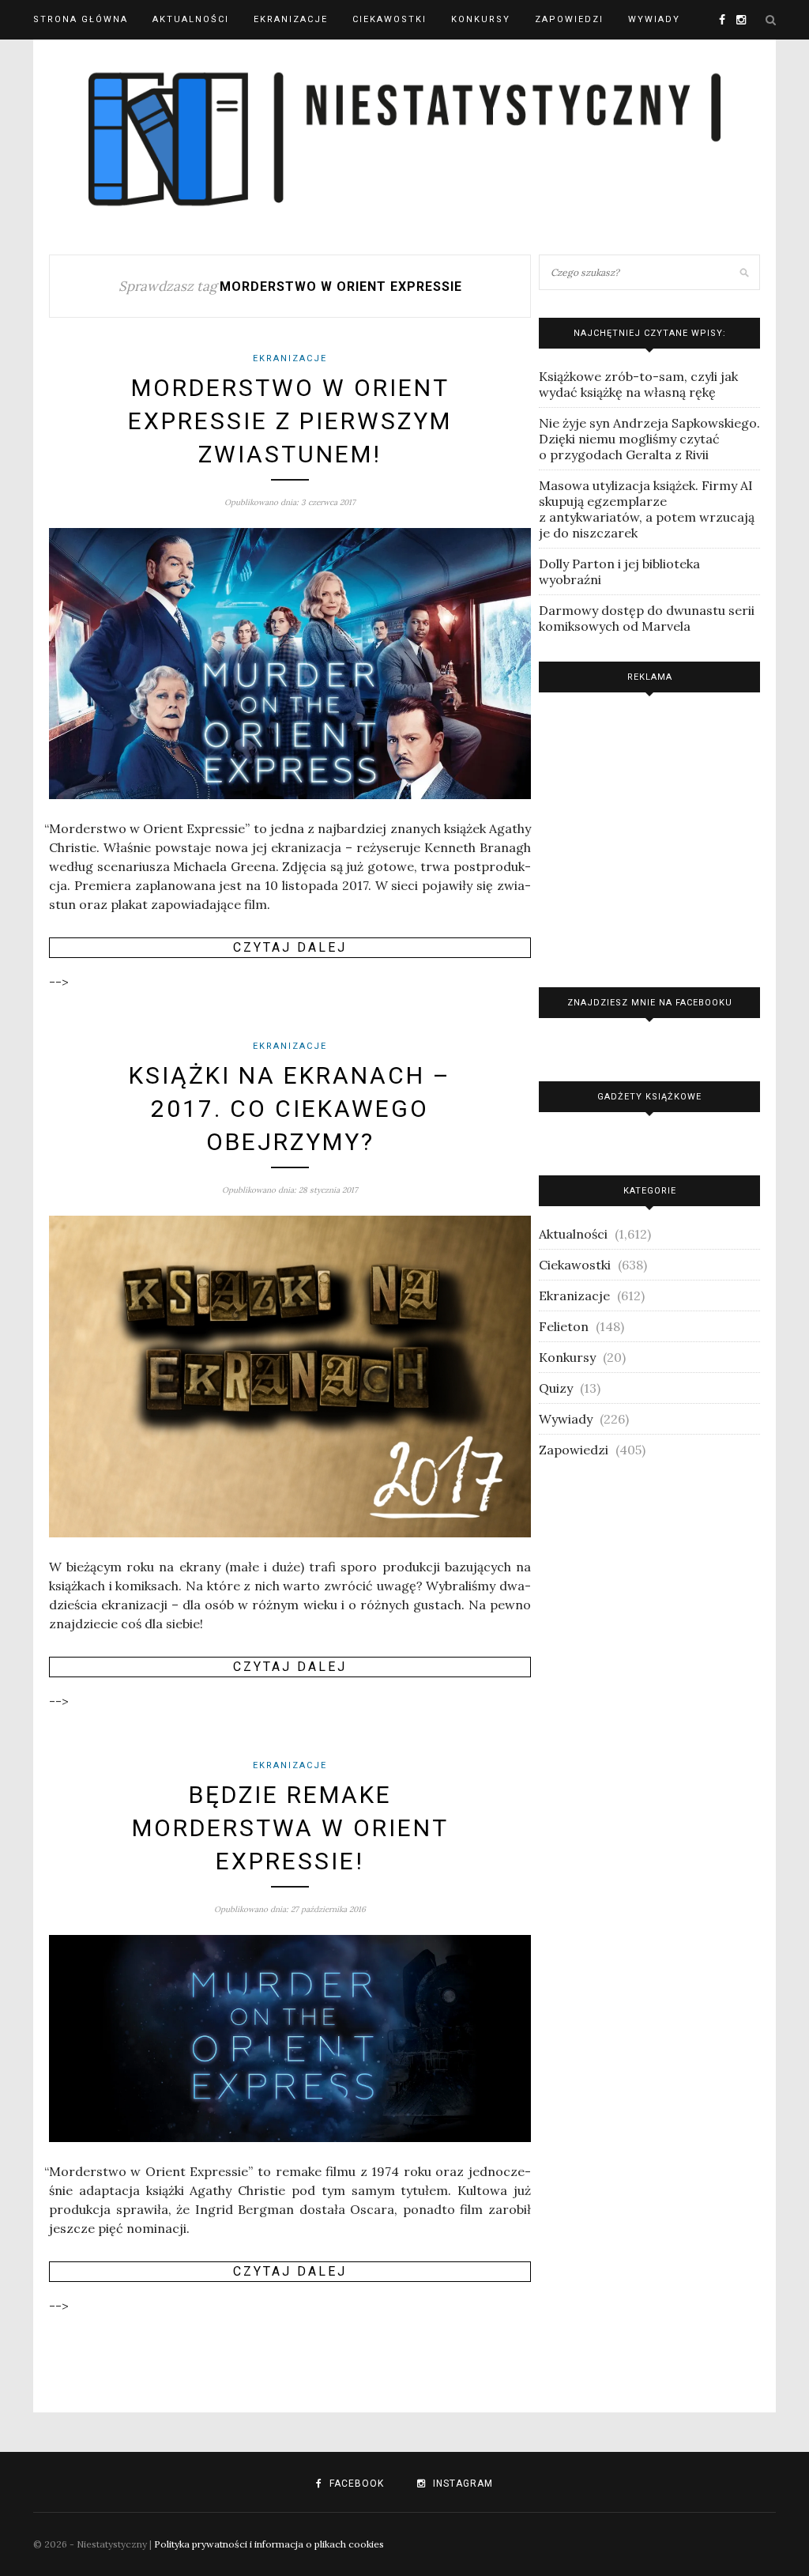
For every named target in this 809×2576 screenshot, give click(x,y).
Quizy (556, 1388)
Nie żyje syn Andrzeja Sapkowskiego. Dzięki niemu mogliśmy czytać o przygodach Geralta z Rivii (649, 439)
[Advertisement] (649, 836)
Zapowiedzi (569, 19)
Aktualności (191, 19)
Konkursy (481, 19)
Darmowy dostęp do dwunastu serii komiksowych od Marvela (647, 618)
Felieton (564, 1326)
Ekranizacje (291, 19)
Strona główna (81, 19)
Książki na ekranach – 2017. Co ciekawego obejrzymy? (290, 1109)
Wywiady (654, 19)
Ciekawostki (389, 19)
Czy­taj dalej (290, 947)
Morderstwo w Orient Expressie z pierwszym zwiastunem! (290, 421)
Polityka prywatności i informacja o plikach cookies (269, 2544)
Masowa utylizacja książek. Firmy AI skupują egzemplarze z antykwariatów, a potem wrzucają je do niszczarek (647, 509)
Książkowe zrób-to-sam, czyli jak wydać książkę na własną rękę (638, 384)
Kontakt (59, 59)
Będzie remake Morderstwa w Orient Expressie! (290, 1828)
